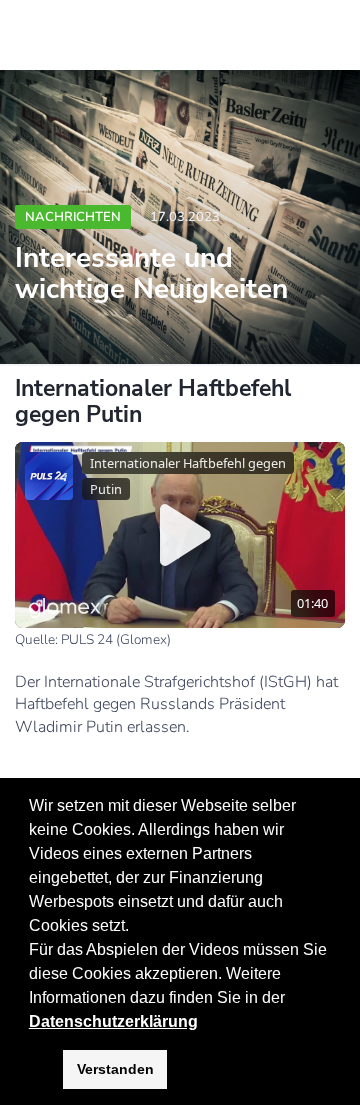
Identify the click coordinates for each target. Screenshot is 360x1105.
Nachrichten (73, 217)
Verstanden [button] (115, 1069)
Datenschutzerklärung (113, 1021)
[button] (292, 999)
